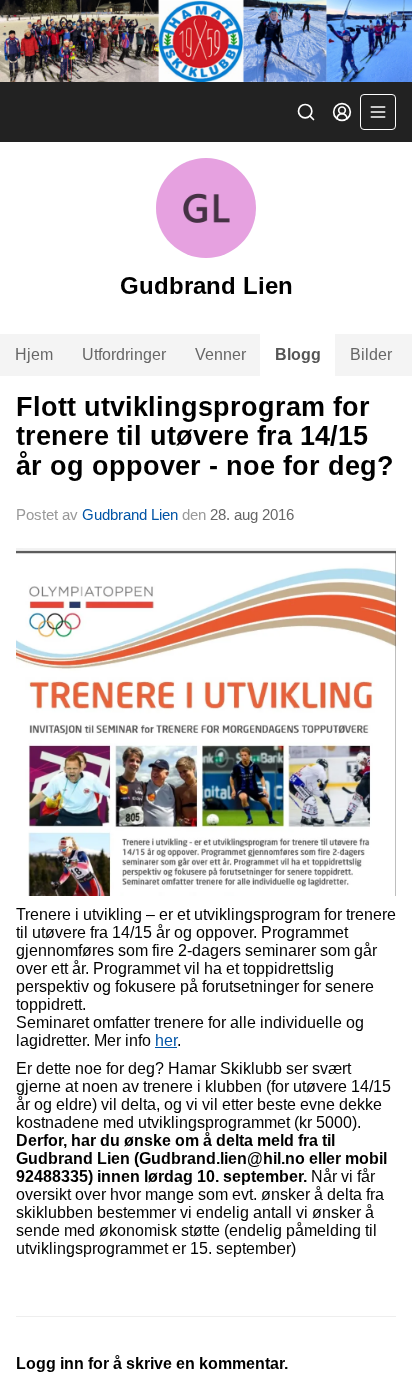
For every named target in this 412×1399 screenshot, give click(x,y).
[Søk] (306, 112)
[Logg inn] (342, 112)
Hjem (34, 354)
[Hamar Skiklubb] (206, 41)
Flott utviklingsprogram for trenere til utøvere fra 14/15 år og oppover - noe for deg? (205, 436)
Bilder (371, 354)
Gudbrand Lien (130, 514)
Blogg (298, 354)
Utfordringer (124, 354)
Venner (220, 354)
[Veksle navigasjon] (378, 112)
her (166, 1040)
